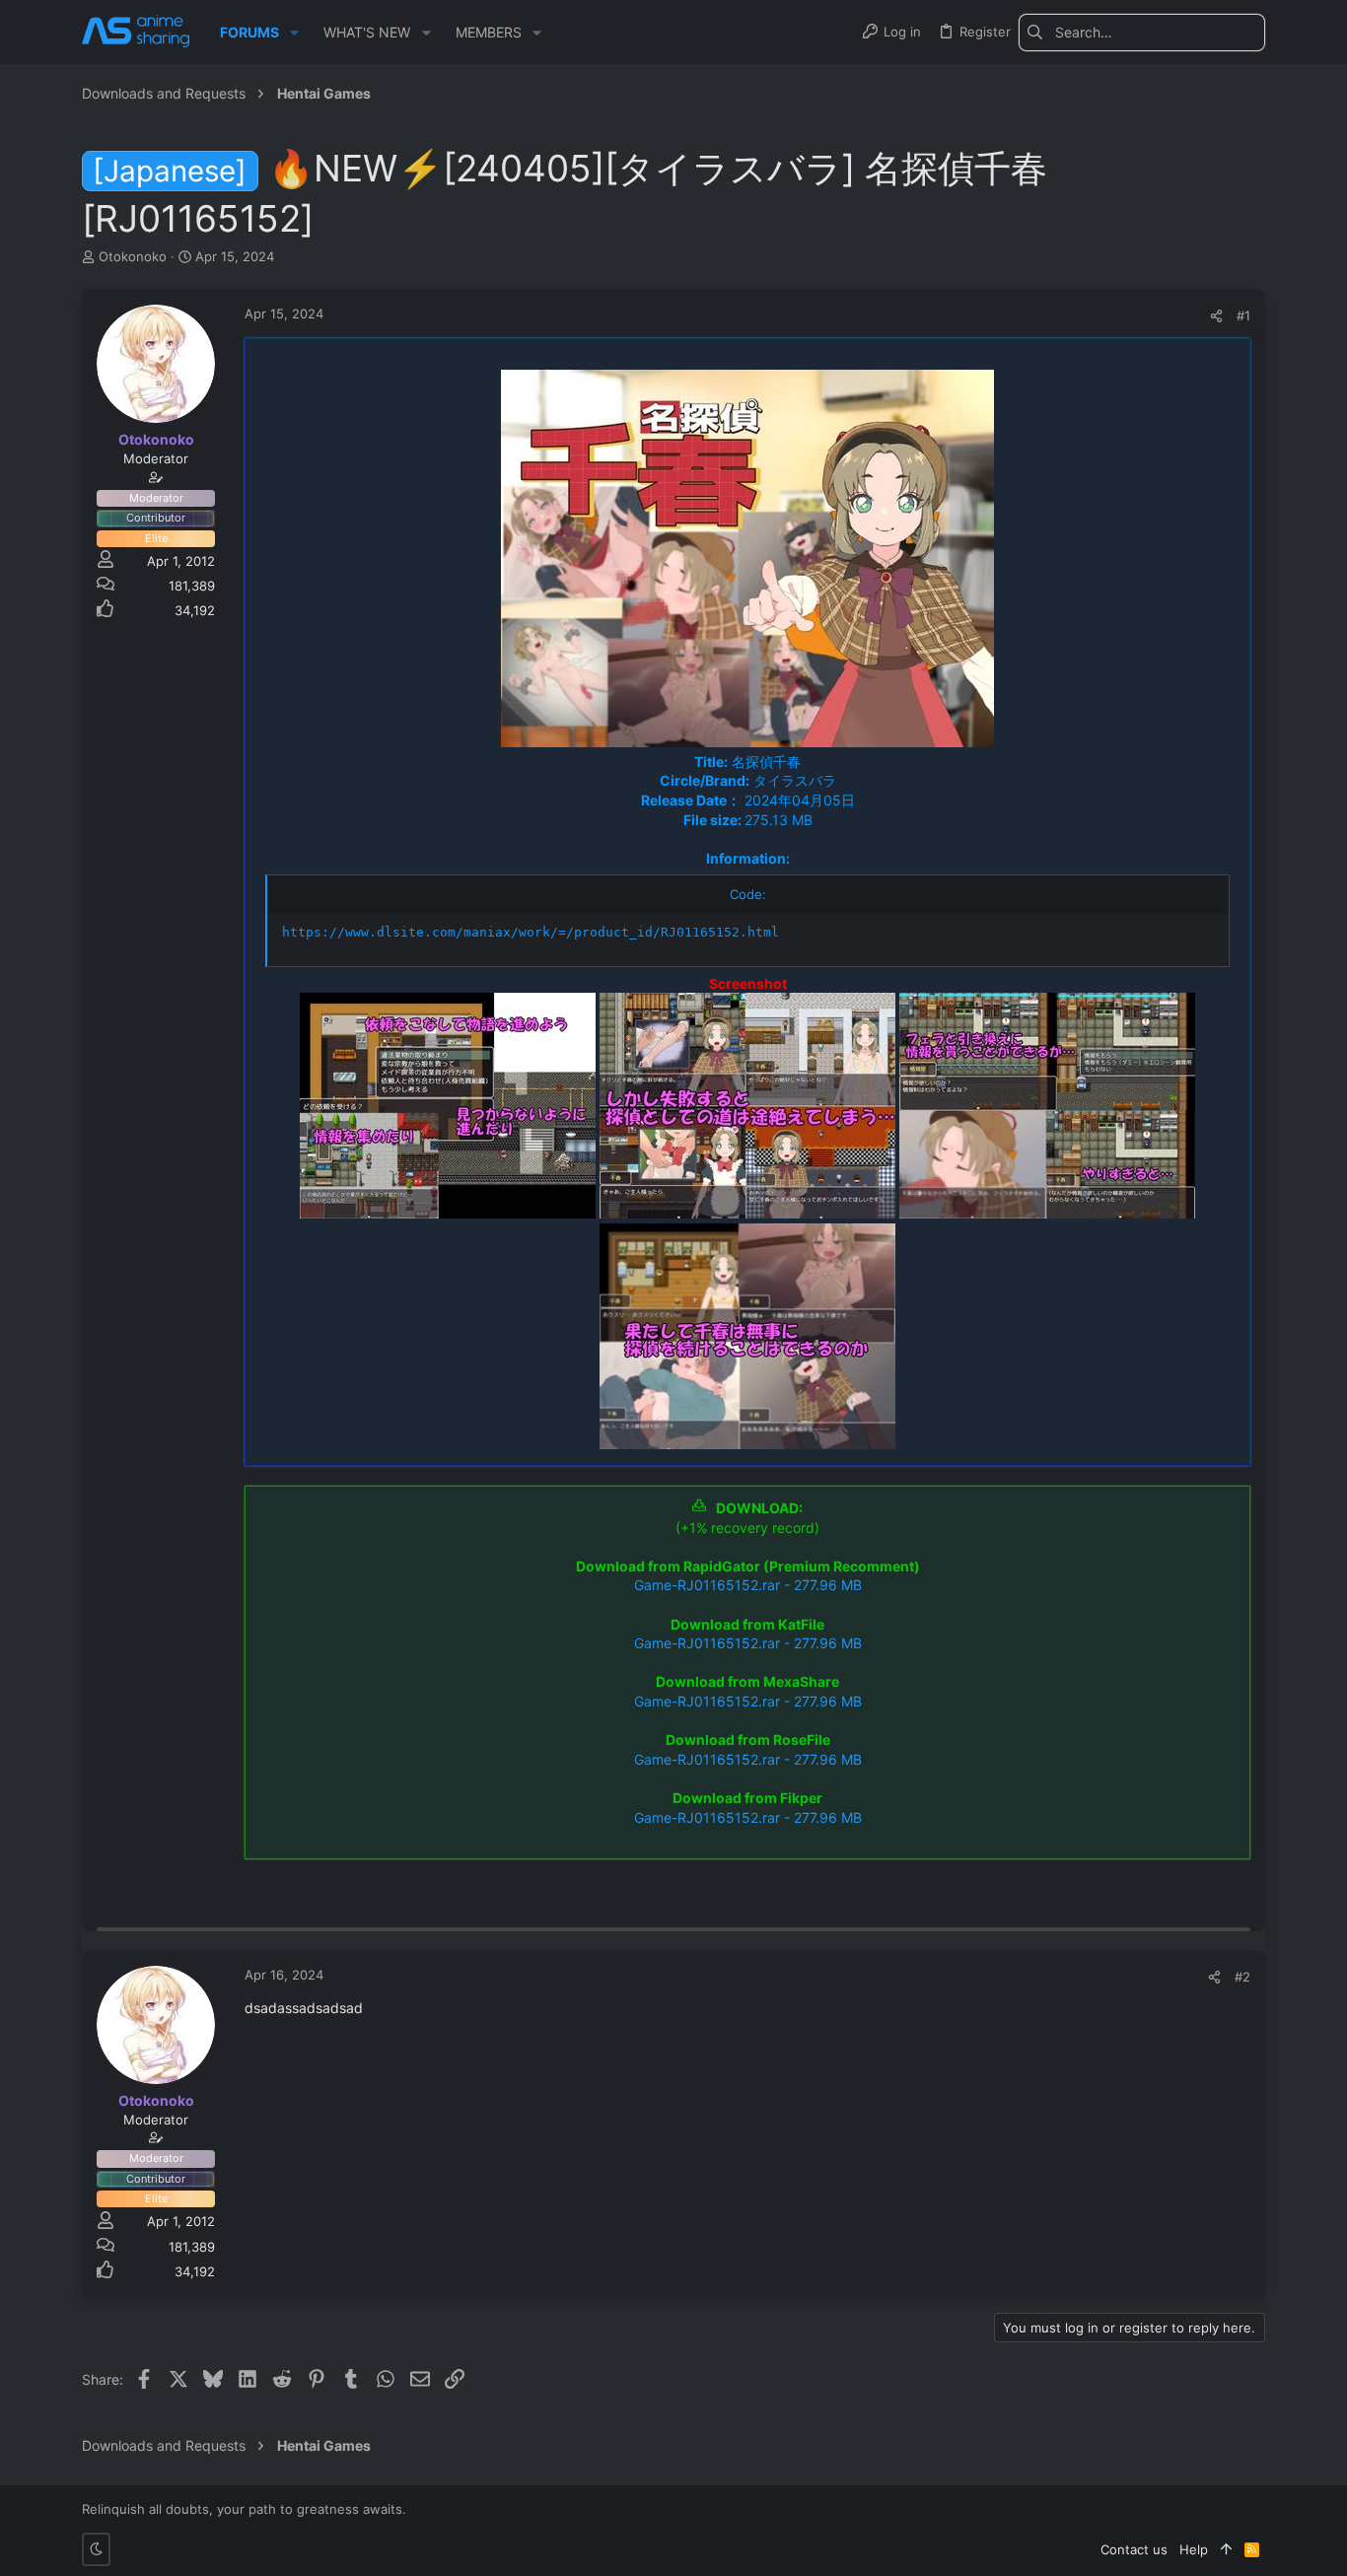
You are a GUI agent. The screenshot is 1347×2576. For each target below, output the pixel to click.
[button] (294, 33)
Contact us (1134, 2549)
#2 (1242, 1977)
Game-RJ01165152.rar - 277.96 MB (748, 1585)
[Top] (1226, 2549)
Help (1194, 2549)
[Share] (1216, 316)
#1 (1243, 315)
